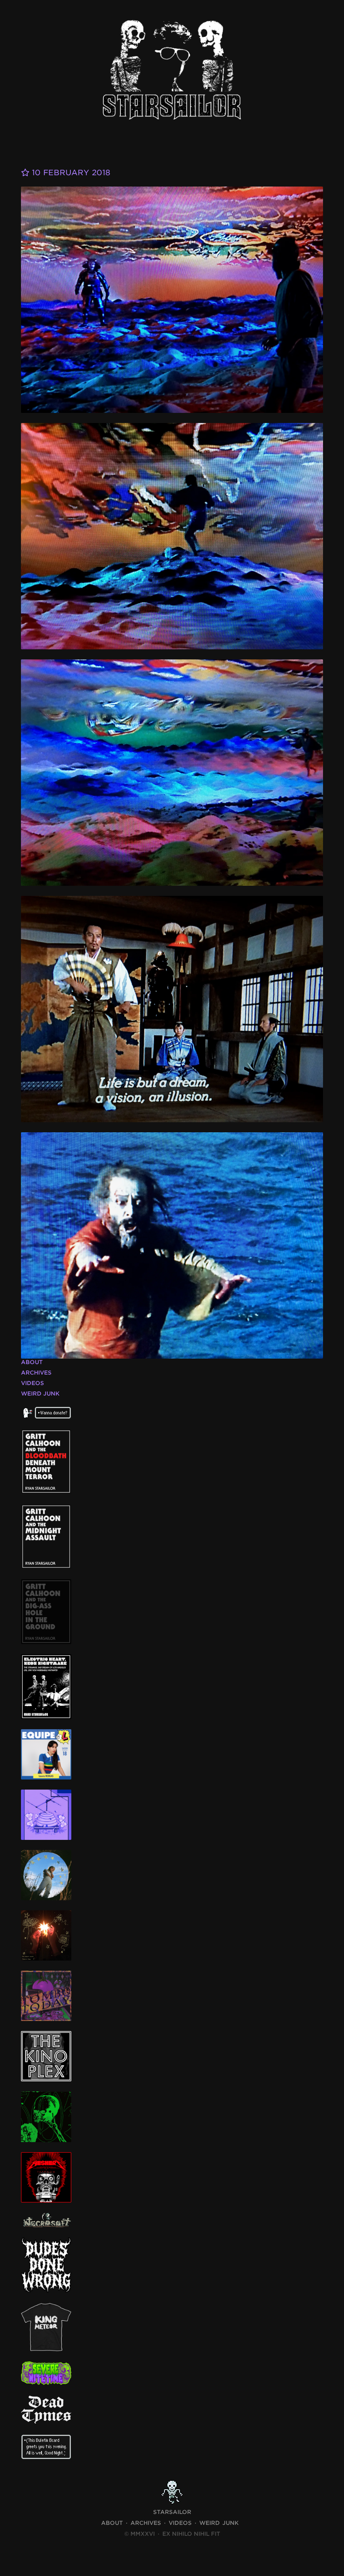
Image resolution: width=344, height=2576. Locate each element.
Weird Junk (40, 1394)
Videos (33, 1383)
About (32, 1362)
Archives (36, 1373)
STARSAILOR (172, 2512)
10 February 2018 (70, 173)
